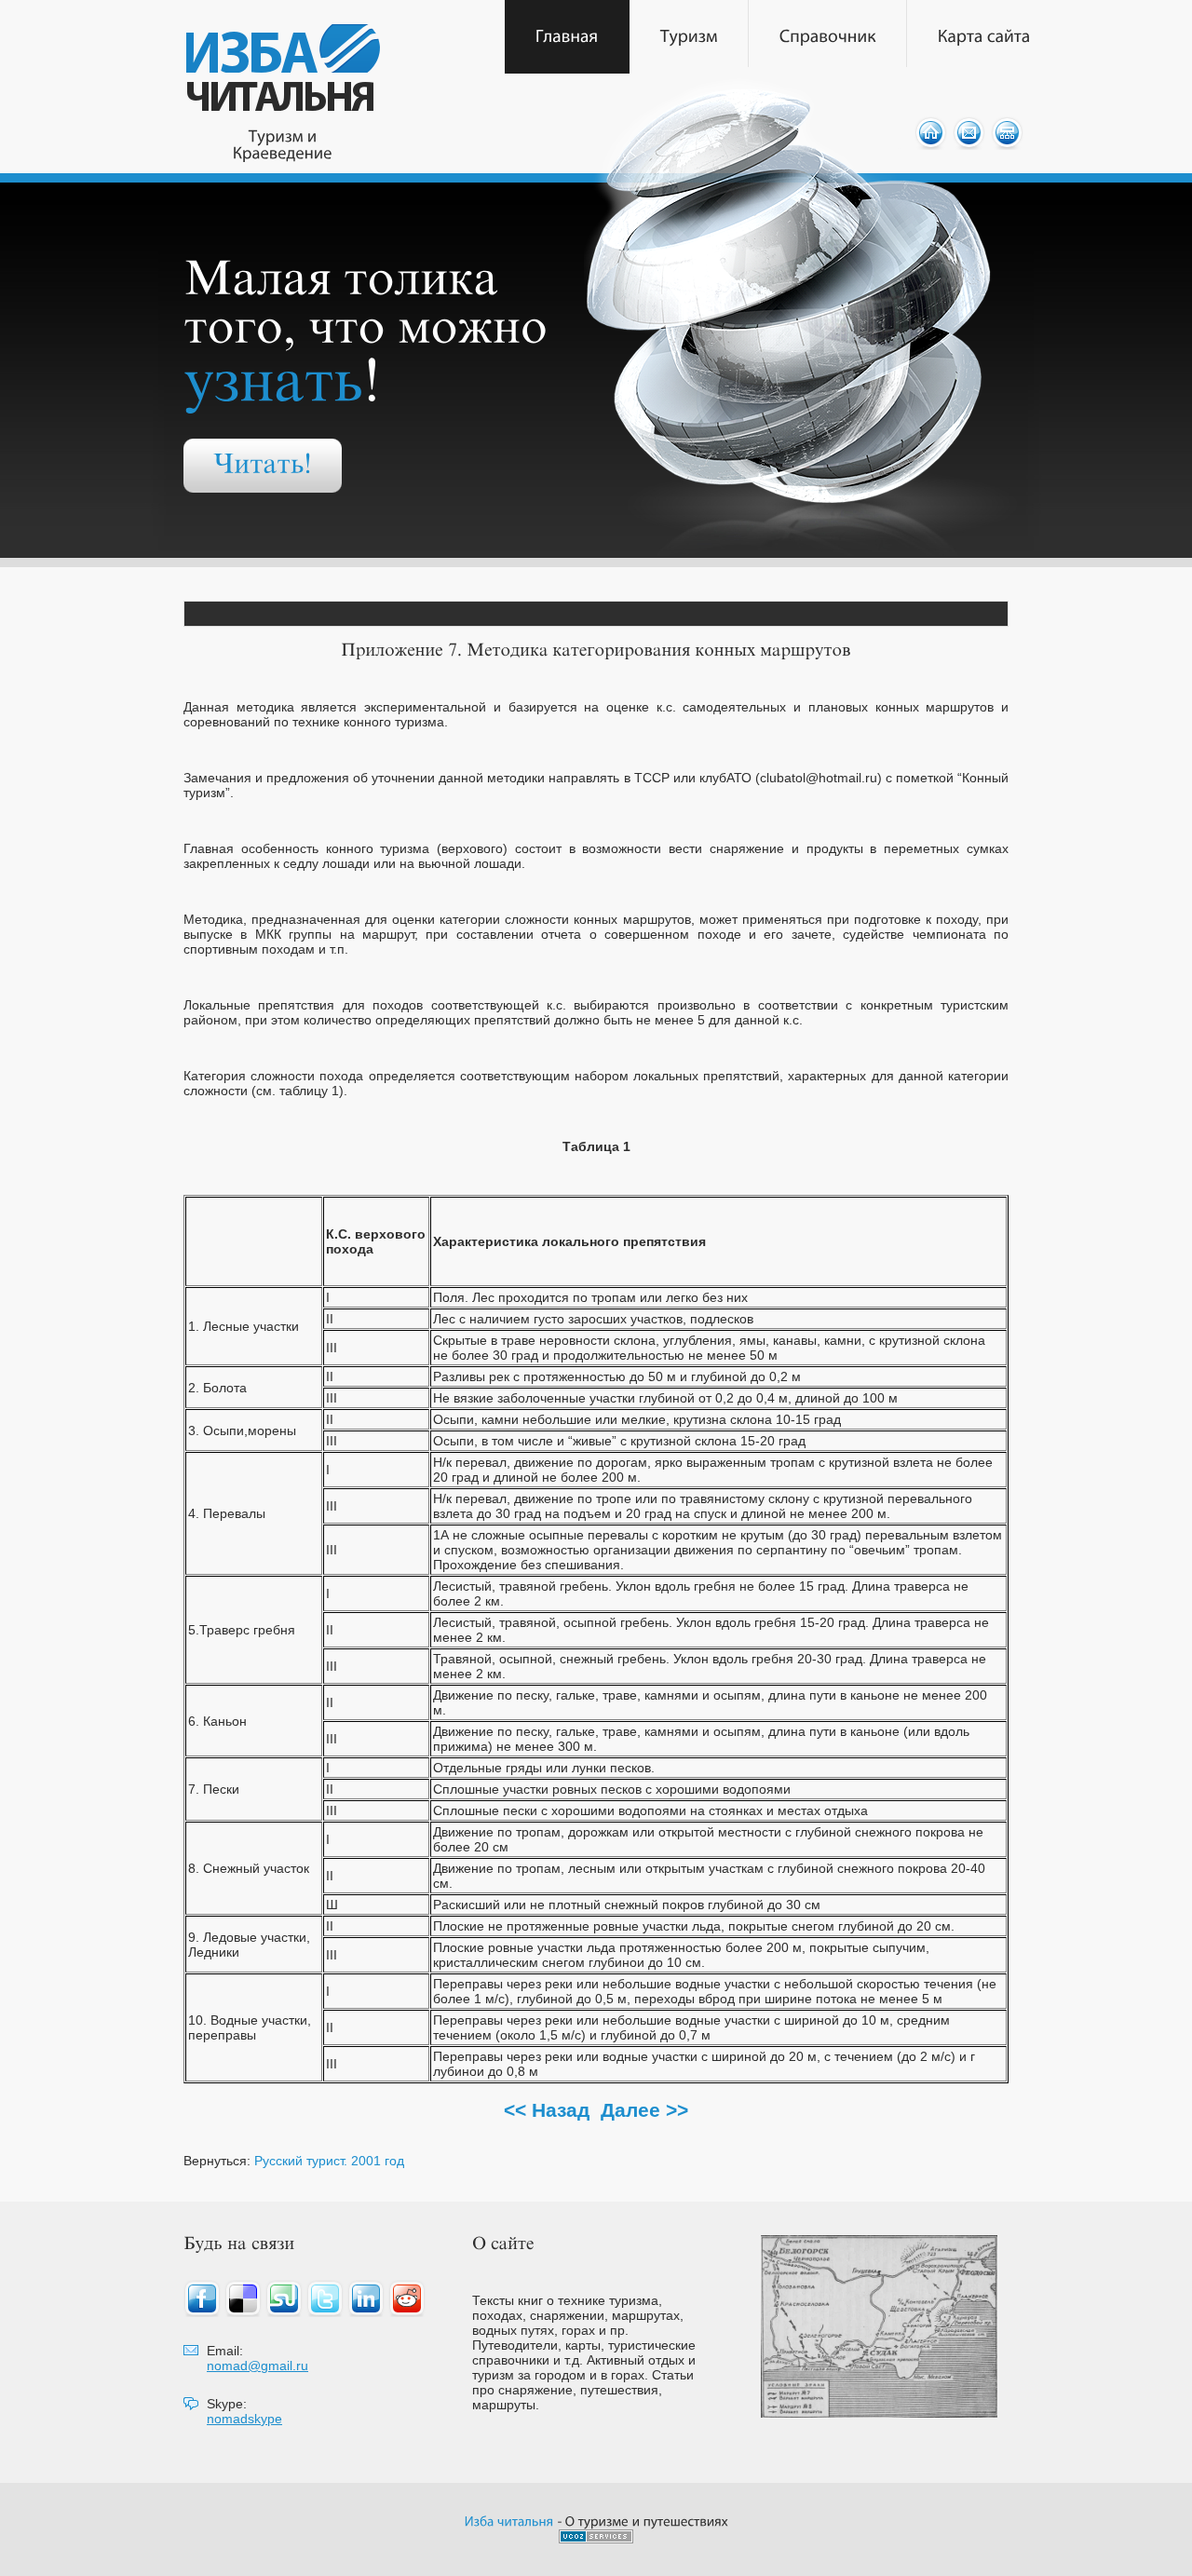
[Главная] (567, 37)
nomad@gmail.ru (257, 2366)
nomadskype (244, 2419)
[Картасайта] (984, 37)
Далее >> (644, 2110)
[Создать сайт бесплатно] (596, 2538)
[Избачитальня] (509, 2521)
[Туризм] (689, 37)
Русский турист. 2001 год (329, 2161)
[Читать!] (263, 466)
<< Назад (547, 2110)
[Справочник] (828, 37)
